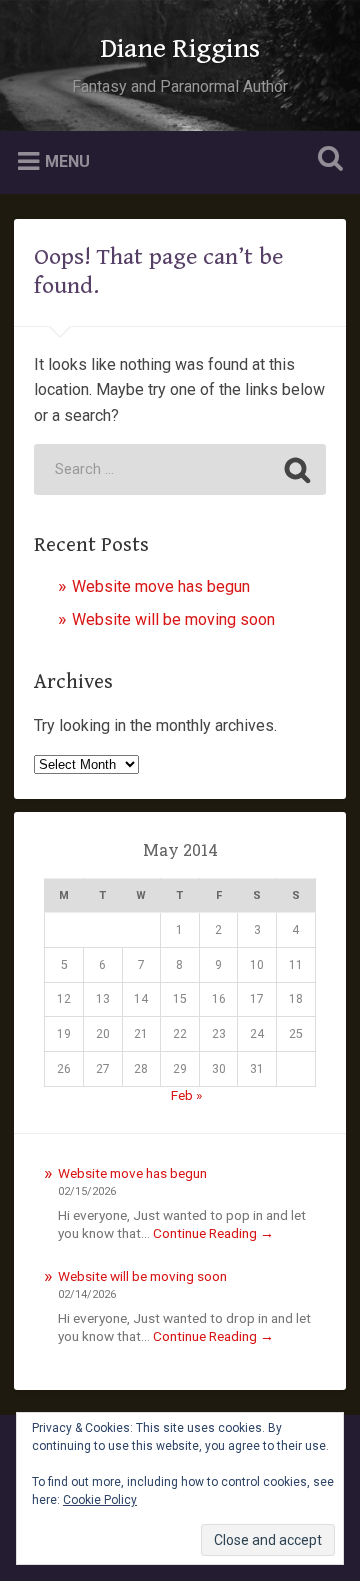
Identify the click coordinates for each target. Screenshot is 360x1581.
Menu (67, 160)
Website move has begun (161, 586)
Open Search (326, 160)
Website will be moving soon (173, 619)
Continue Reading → (213, 1233)
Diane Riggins (180, 49)
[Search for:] (179, 469)
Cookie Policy (100, 1500)
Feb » (186, 1095)
